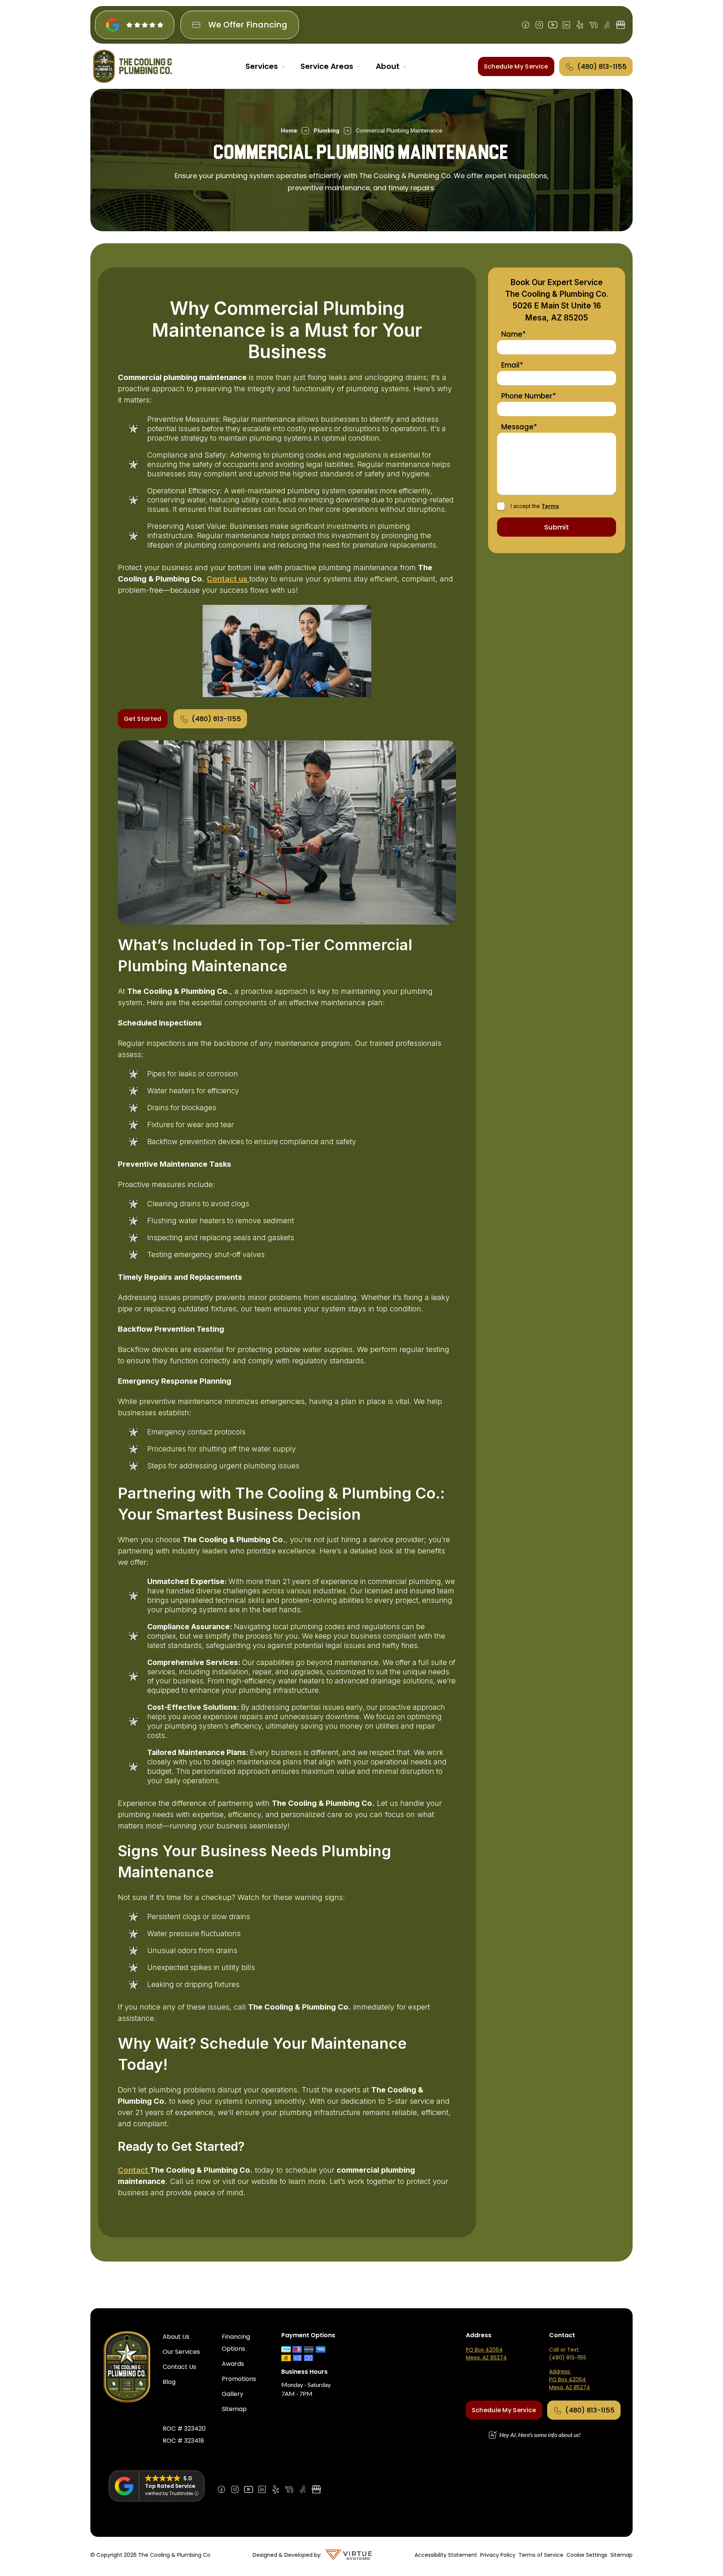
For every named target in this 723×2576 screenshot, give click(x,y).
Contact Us (179, 2367)
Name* (513, 335)
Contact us (228, 579)
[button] (265, 66)
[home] (133, 66)
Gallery (233, 2394)
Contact (134, 2170)
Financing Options (236, 2343)
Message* (519, 427)
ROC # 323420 (184, 2429)
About (388, 66)
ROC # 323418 (183, 2441)
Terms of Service (541, 2555)
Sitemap (234, 2409)
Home (289, 130)
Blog (169, 2382)
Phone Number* (529, 396)
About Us (176, 2337)
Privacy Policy (498, 2555)
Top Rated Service (170, 2486)
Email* (512, 365)
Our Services (181, 2352)
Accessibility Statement (446, 2555)
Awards (233, 2364)
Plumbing (326, 130)
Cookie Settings (587, 2555)
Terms (550, 506)
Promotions (239, 2379)
